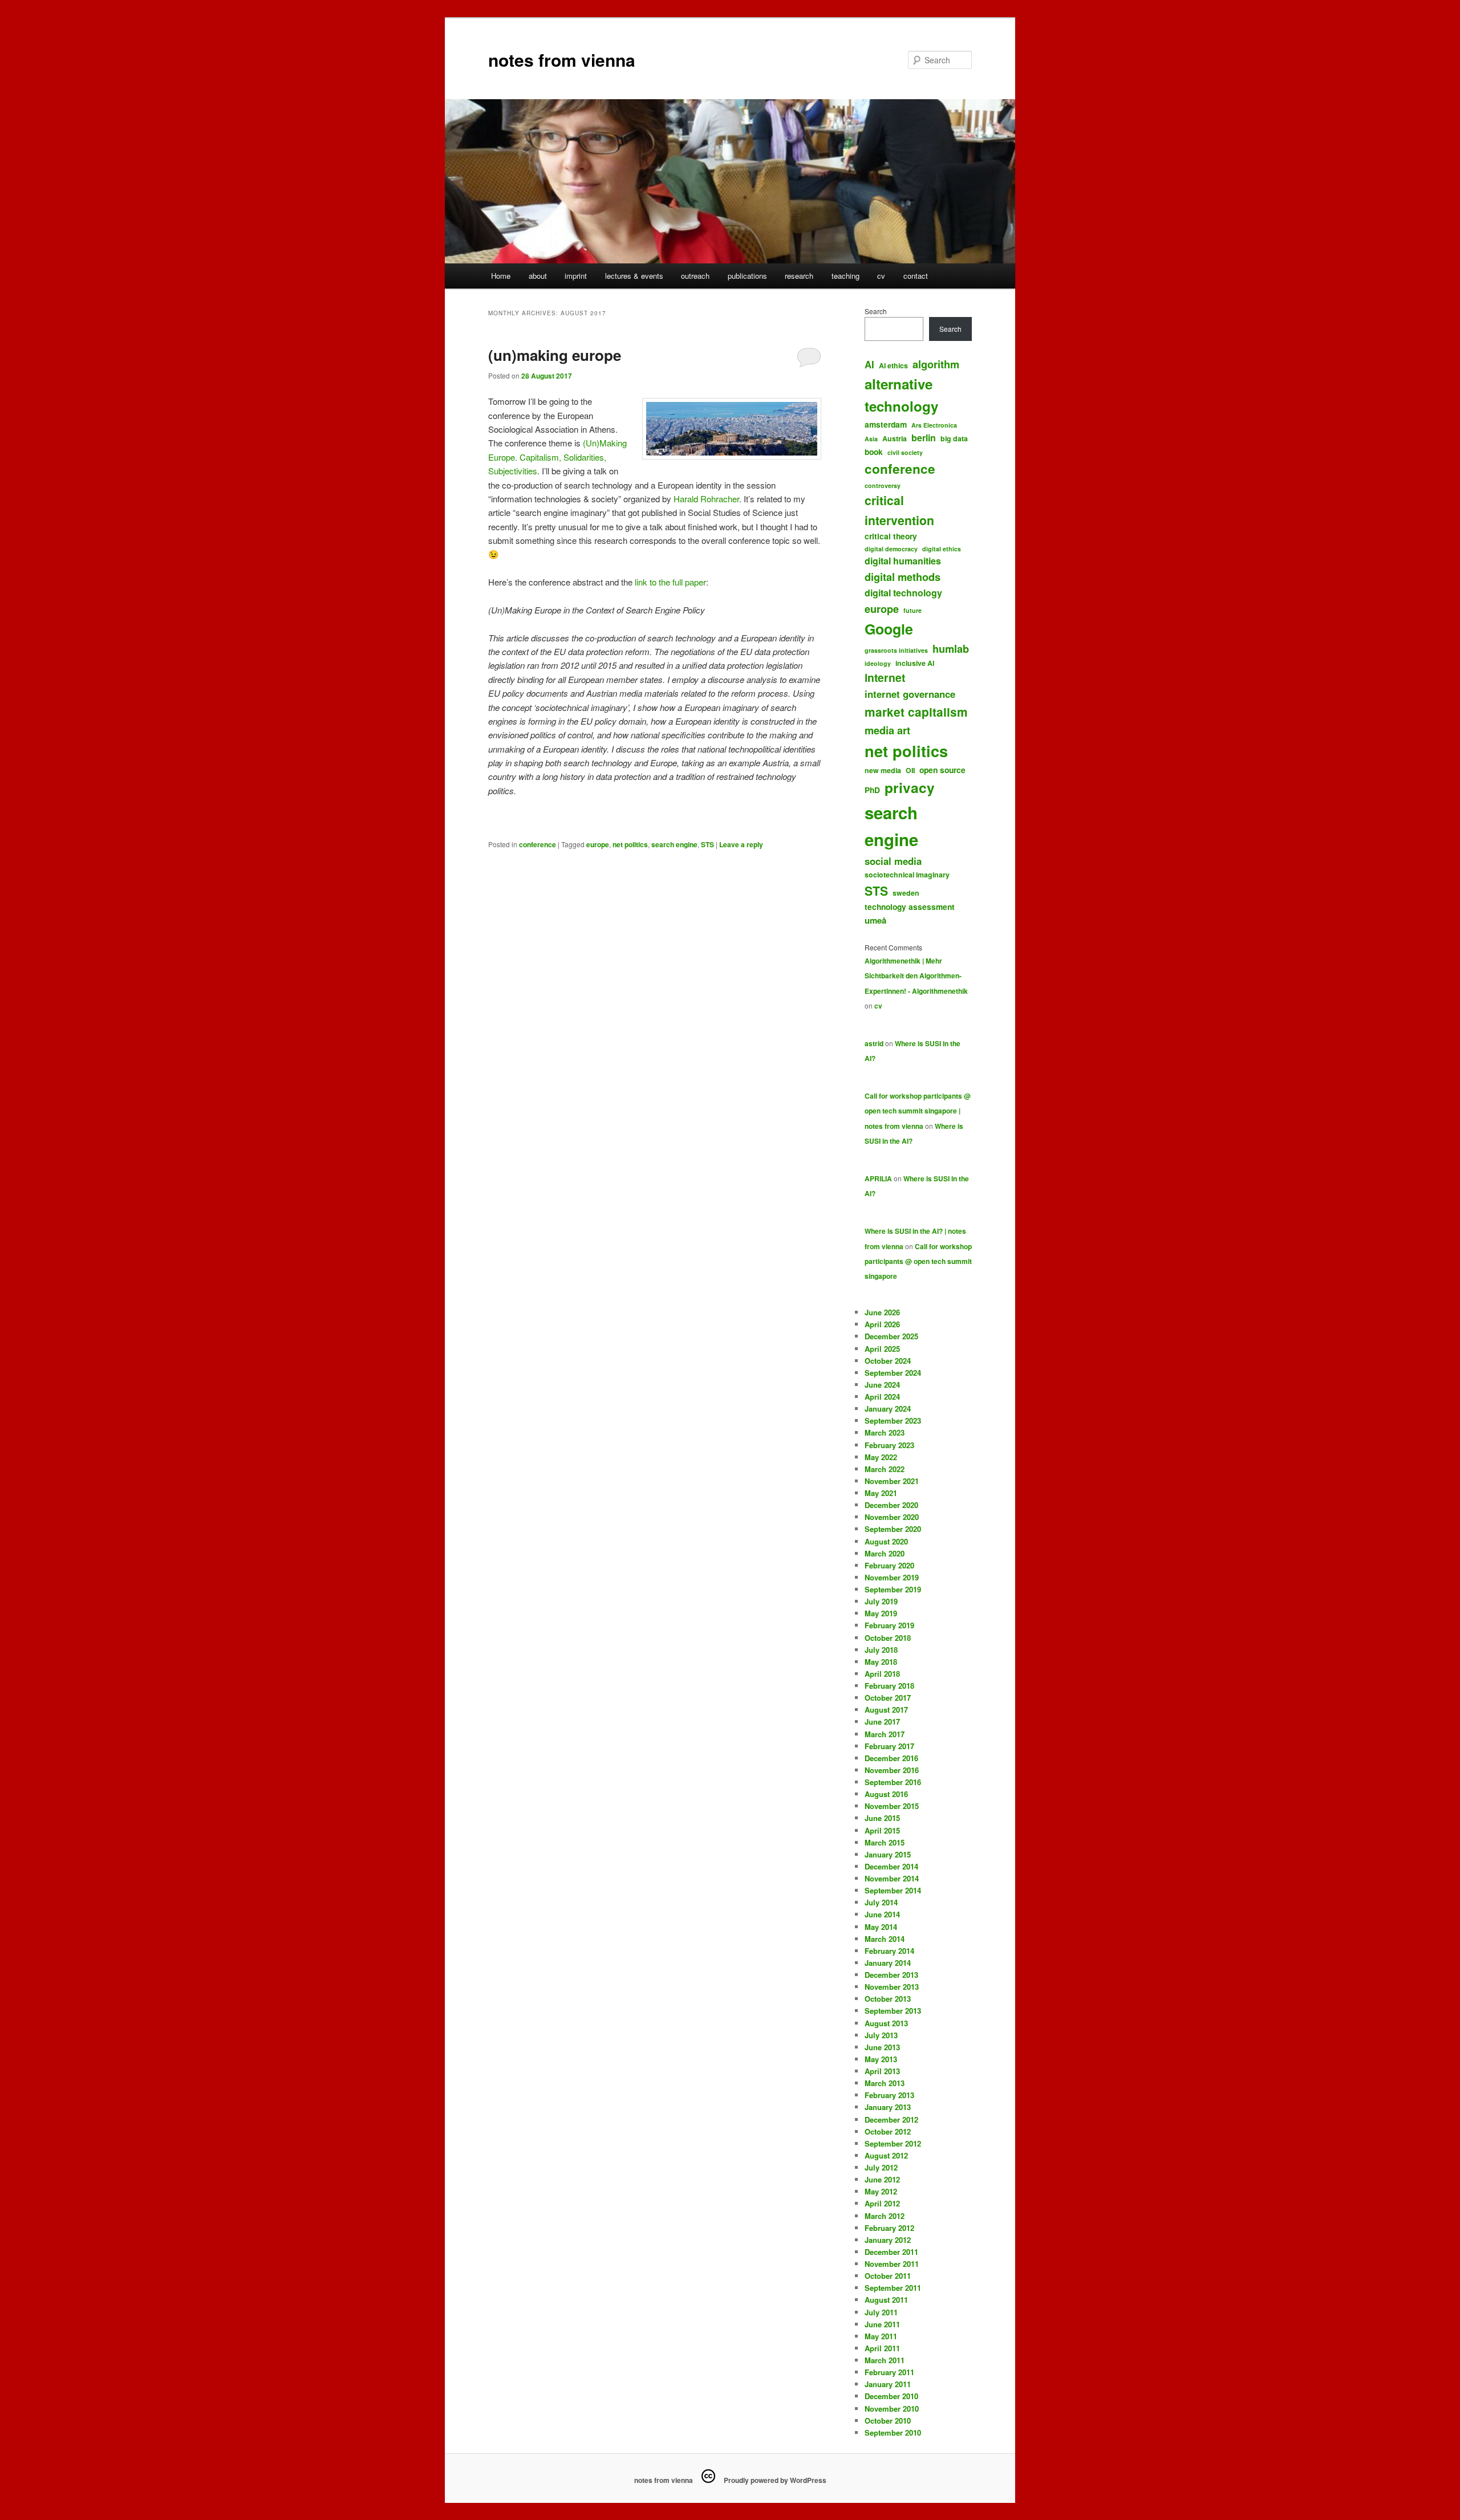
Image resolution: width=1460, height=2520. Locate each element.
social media (893, 861)
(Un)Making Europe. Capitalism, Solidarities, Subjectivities (557, 457)
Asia (871, 439)
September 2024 (893, 1373)
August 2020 (886, 1541)
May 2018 (881, 1662)
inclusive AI (915, 663)
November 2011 (892, 2264)
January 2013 (888, 2107)
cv (881, 276)
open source (942, 770)
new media (883, 770)
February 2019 (889, 1625)
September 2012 (893, 2143)
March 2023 (885, 1432)
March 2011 (885, 2360)
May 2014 (881, 1927)
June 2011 (882, 2324)
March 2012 (885, 2216)
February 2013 (889, 2095)
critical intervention (899, 510)
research (799, 276)
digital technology (903, 593)
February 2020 (889, 1565)
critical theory (891, 536)
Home (501, 276)
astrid (874, 1043)
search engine (674, 844)
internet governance (910, 694)
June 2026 (882, 1312)
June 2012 (882, 2179)
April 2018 (882, 1674)
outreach (695, 276)
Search (876, 311)
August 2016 (886, 1794)
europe (598, 844)
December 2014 (891, 1866)
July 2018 (881, 1650)
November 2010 (892, 2409)
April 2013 (882, 2071)
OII (910, 770)
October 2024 (888, 1361)
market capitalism (916, 712)
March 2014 (885, 1939)
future (912, 610)
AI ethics (893, 365)
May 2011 (881, 2336)
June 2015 (882, 1818)
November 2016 (892, 1770)
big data (954, 438)
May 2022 (881, 1457)
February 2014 (889, 1951)
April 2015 (882, 1830)
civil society (905, 452)
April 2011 (882, 2348)
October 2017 (888, 1698)
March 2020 (885, 1553)
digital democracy (891, 549)
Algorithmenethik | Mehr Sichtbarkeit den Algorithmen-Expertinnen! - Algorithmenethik (916, 976)
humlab (951, 649)
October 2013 (888, 1999)
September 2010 (893, 2432)
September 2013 (893, 2011)
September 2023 (893, 1420)
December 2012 (891, 2119)
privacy (910, 787)
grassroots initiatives (896, 650)
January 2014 (888, 1963)
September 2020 (893, 1529)
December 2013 (891, 1975)
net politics (630, 844)
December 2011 (891, 2252)
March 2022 (885, 1469)
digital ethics (942, 549)
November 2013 (892, 1987)
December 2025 (891, 1336)
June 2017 (882, 1722)
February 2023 (889, 1445)
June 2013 (882, 2047)
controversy (883, 485)
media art (887, 730)
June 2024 (882, 1385)
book (874, 452)
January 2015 (888, 1854)
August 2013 (886, 2023)
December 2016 (891, 1758)
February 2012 (889, 2228)
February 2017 (889, 1746)
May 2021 (881, 1493)
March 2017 (885, 1734)
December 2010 (891, 2396)
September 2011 (893, 2288)
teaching (845, 276)
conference (538, 844)
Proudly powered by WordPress (775, 2480)
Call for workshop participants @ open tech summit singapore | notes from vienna (918, 1111)
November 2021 (892, 1481)
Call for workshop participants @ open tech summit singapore (918, 1261)
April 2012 (882, 2203)
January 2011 (888, 2384)
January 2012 (888, 2240)
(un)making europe (555, 355)
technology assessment (910, 907)
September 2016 (893, 1782)
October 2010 (888, 2421)
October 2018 (888, 1638)
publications (747, 276)
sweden (906, 893)
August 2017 (886, 1710)
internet (885, 677)
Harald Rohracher (706, 499)
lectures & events (634, 276)
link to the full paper (669, 582)
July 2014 (881, 1902)
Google (889, 629)
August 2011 (886, 2300)
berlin (924, 438)
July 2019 (881, 1601)
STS (707, 844)
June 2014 (882, 1914)
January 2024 (888, 1409)
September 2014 (893, 1890)
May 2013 (881, 2059)
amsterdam (886, 424)
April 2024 (882, 1397)
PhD (872, 790)
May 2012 (881, 2191)
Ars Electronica (934, 425)
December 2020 (891, 1505)
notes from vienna (562, 60)
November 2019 (892, 1577)
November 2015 (892, 1806)
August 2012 (886, 2155)
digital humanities (903, 561)
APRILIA (878, 1178)
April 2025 (882, 1349)
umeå (875, 920)
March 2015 (885, 1842)
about (538, 276)
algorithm (936, 364)
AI (869, 364)
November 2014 (892, 1878)
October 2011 (888, 2276)
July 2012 (881, 2167)
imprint (576, 276)
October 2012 (888, 2131)
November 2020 (892, 1517)
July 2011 (881, 2312)
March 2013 (885, 2083)
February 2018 (889, 1686)
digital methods (903, 577)
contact (916, 276)
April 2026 (882, 1324)
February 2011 (889, 2372)
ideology (878, 663)
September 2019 (893, 1589)
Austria (895, 438)
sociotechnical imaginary (907, 875)
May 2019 (881, 1613)
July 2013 (881, 2035)
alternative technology (901, 395)
